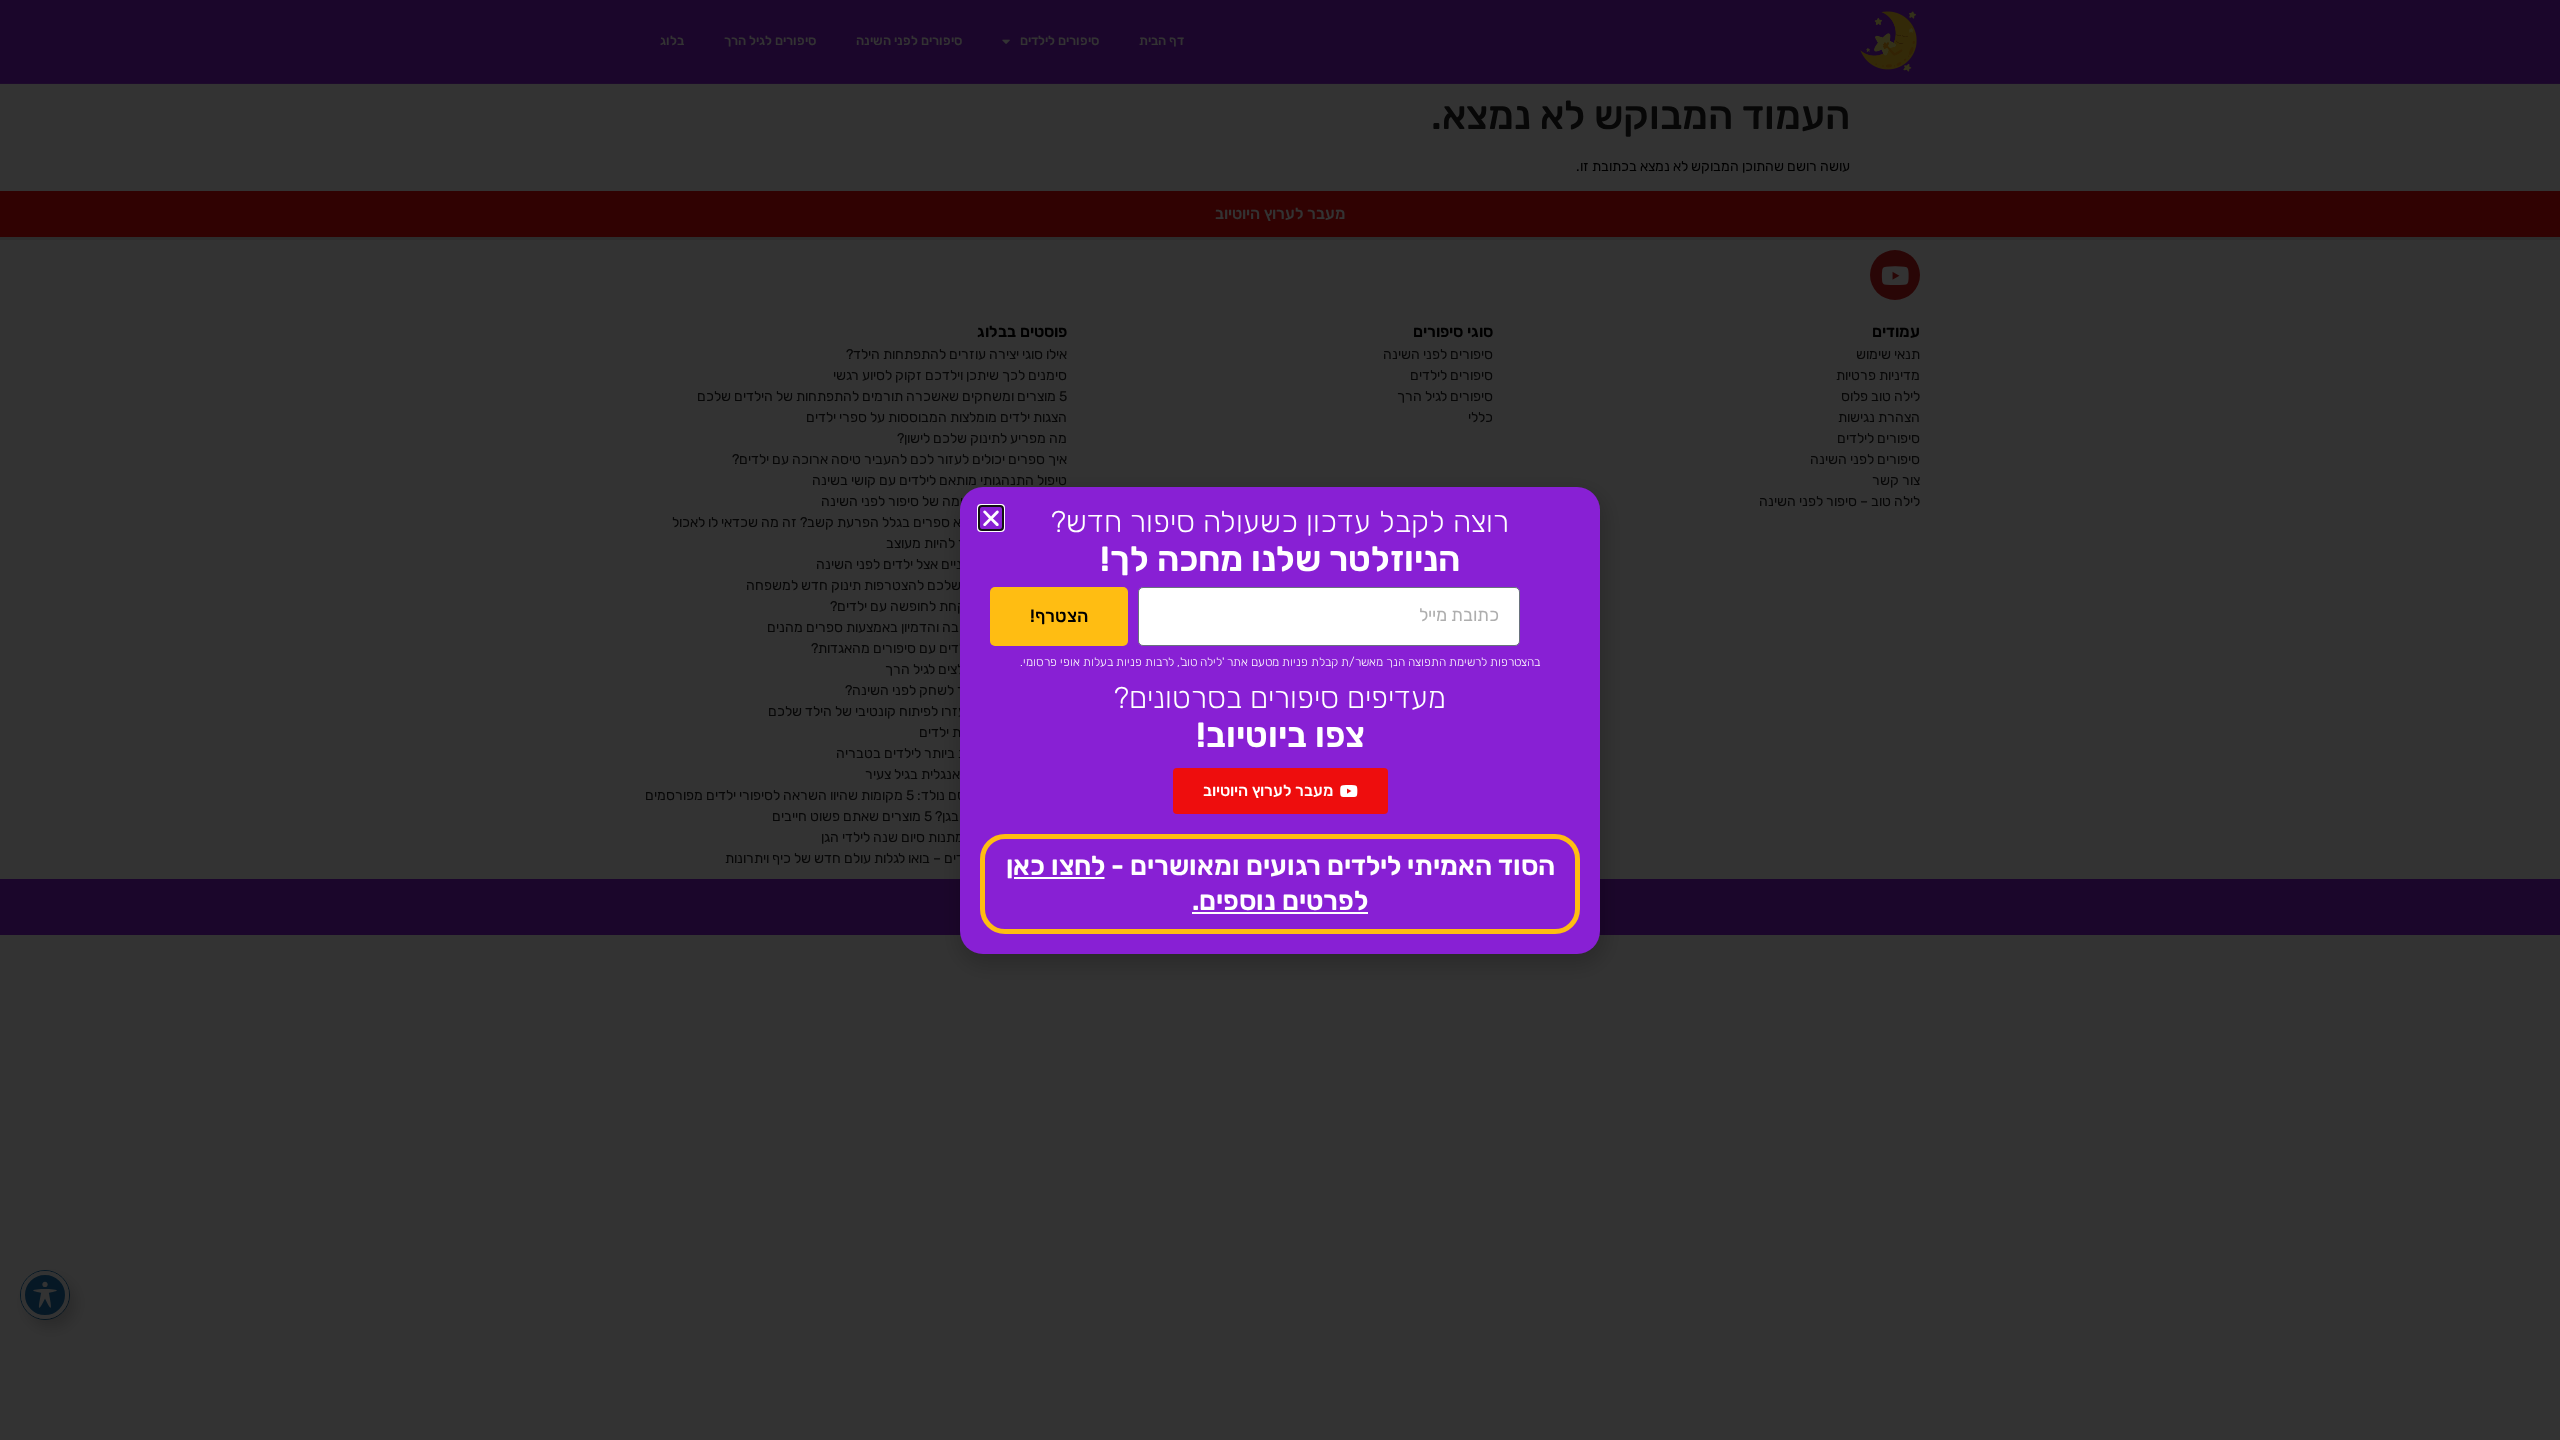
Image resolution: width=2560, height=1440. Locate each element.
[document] (1280, 720)
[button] (991, 518)
